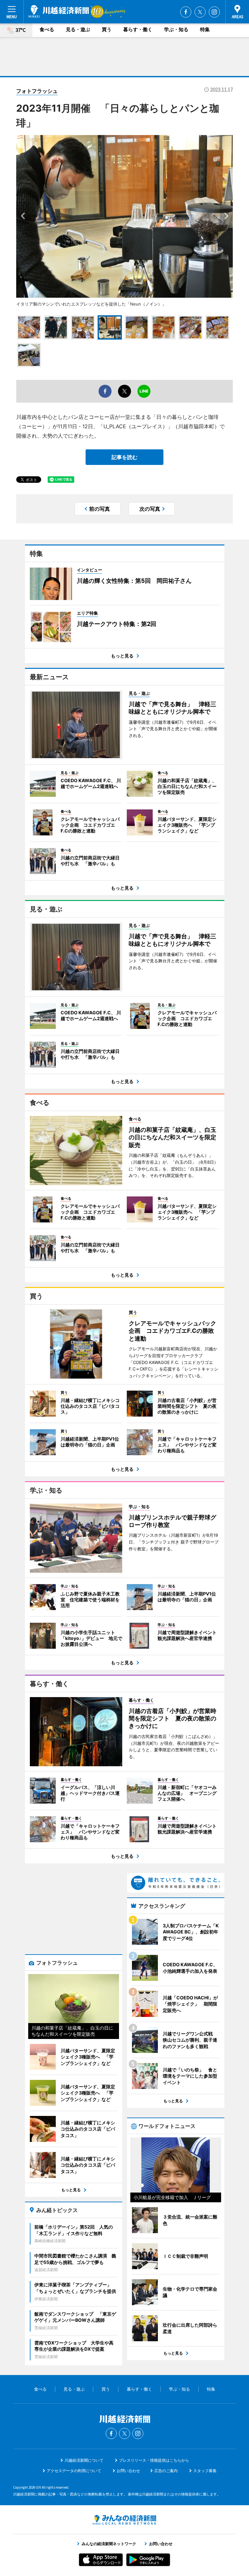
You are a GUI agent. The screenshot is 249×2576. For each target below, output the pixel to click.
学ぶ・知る (176, 29)
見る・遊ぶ (78, 29)
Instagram (214, 12)
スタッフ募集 (205, 2471)
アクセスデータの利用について (74, 2471)
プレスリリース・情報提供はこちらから (154, 2460)
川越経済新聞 (59, 11)
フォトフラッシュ (37, 91)
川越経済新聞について (84, 2460)
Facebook (186, 12)
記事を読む (124, 457)
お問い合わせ (128, 2471)
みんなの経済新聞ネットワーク (124, 2520)
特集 (205, 29)
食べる (47, 29)
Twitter (200, 12)
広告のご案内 (166, 2471)
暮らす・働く (138, 29)
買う (107, 29)
